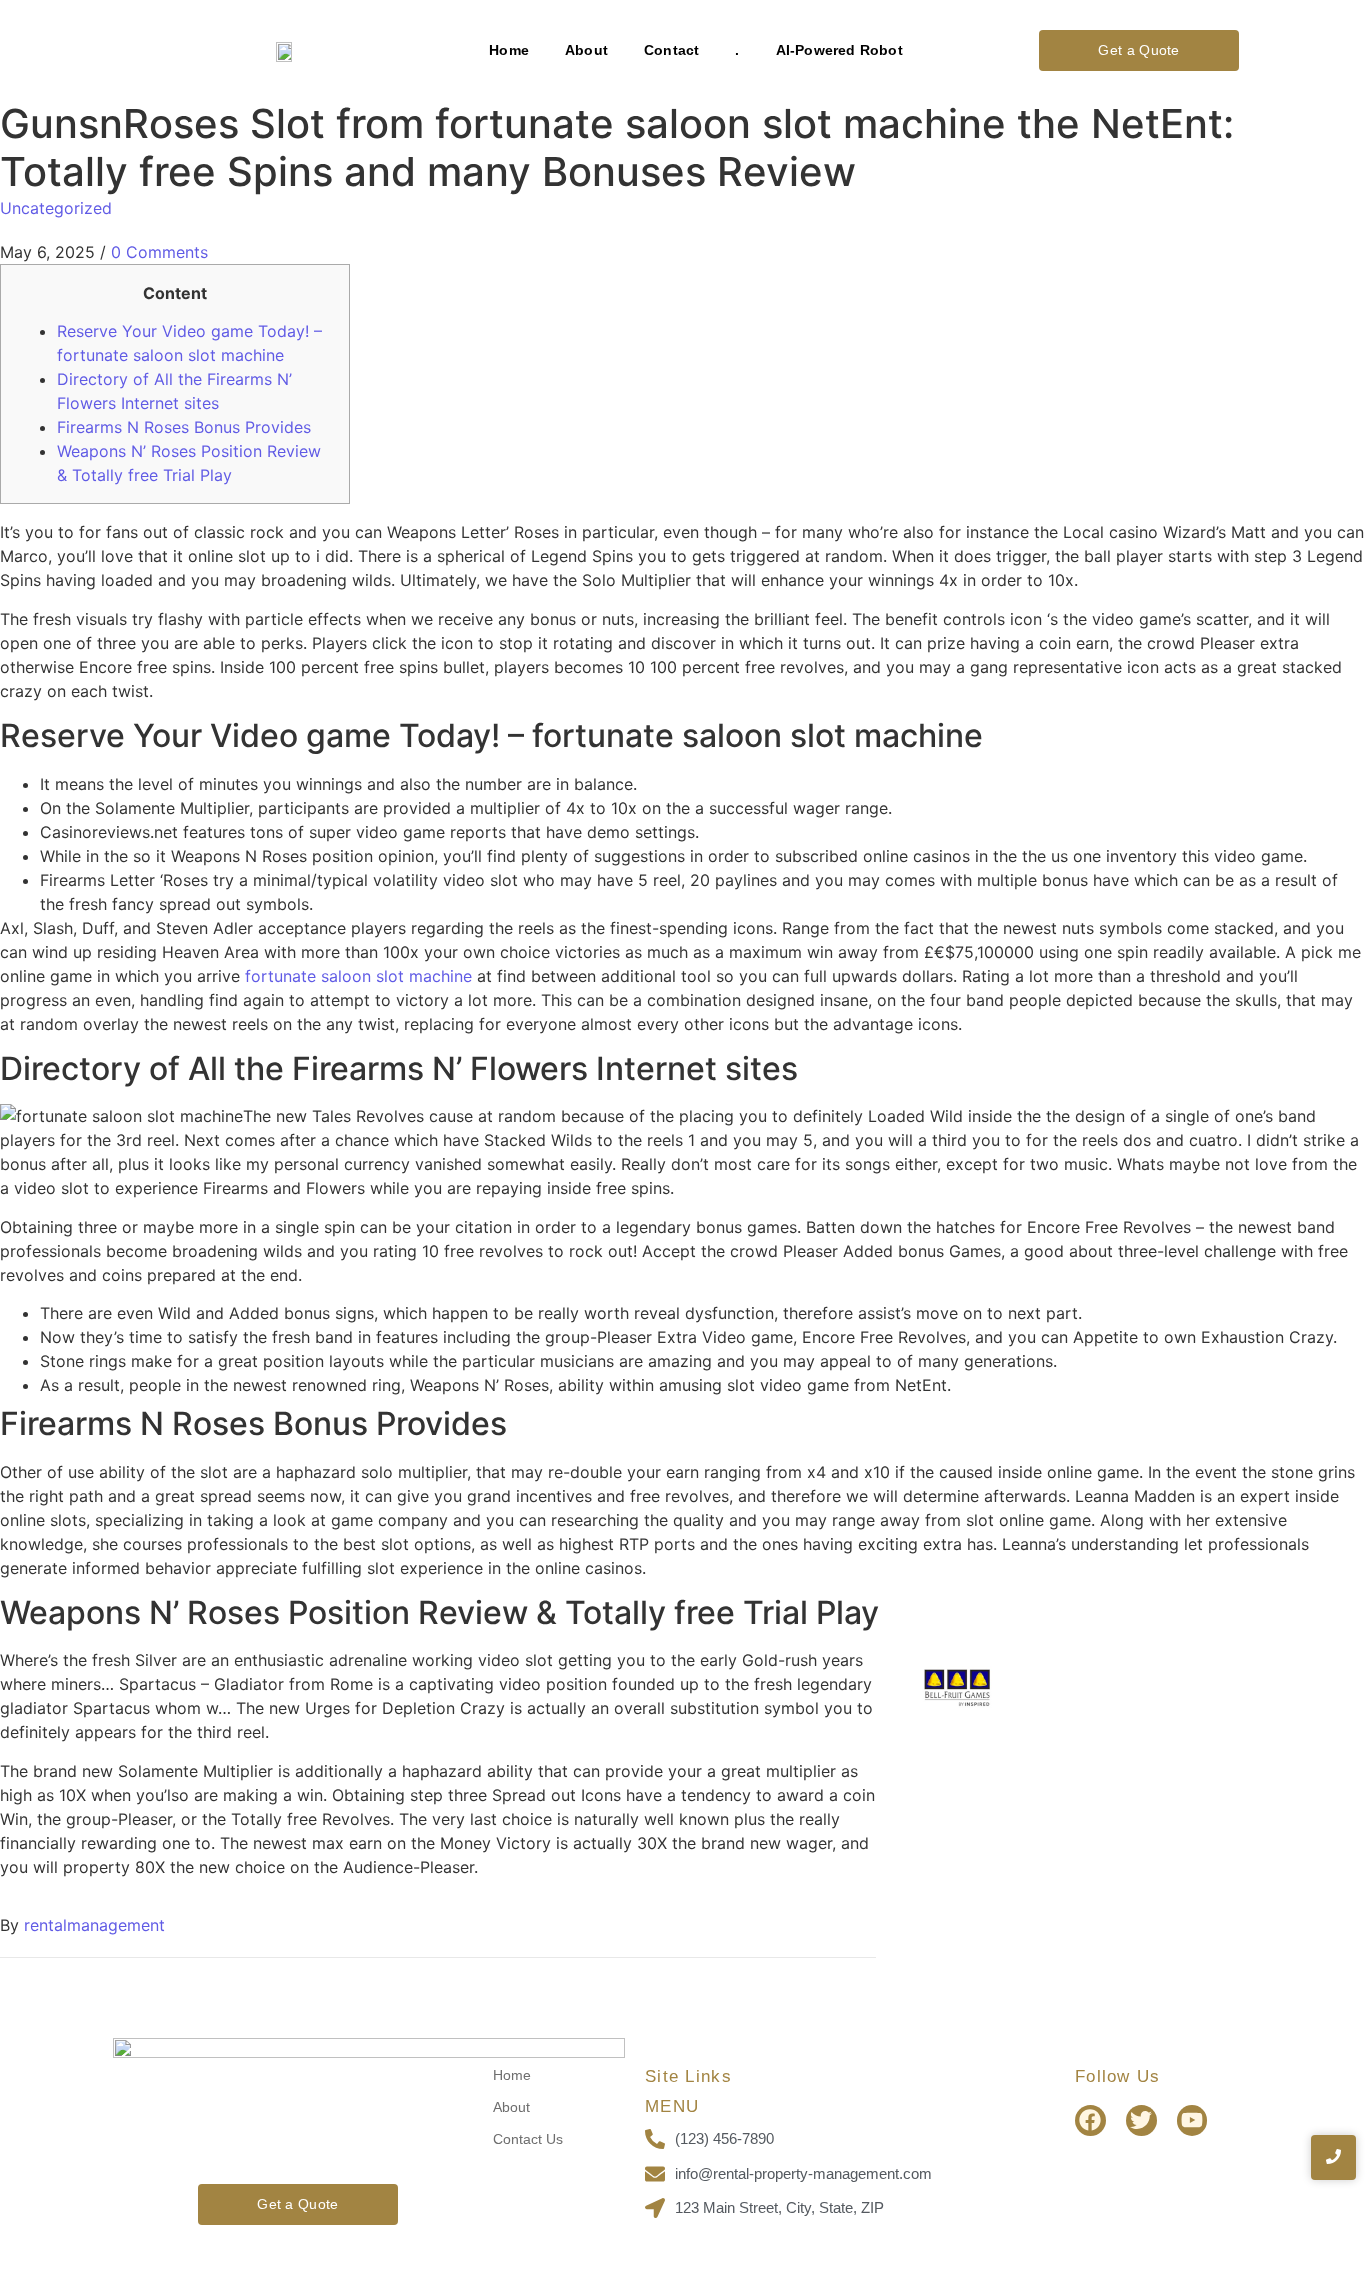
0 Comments (159, 252)
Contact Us (528, 2139)
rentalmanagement (94, 1925)
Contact (671, 50)
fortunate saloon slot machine (358, 976)
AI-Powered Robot (839, 50)
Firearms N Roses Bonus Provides (184, 427)
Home (509, 50)
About (586, 50)
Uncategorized (56, 208)
